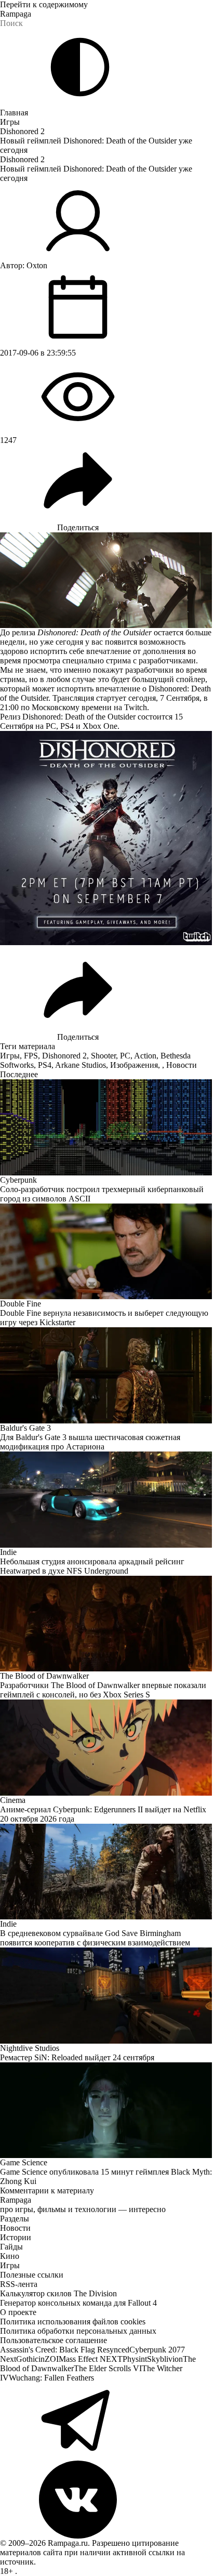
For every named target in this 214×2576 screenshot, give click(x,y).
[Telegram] (107, 2422)
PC (125, 1056)
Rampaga (16, 14)
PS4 (45, 1065)
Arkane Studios (81, 1065)
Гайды (11, 2247)
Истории (16, 2237)
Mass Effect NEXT (91, 2359)
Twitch (136, 707)
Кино (10, 2256)
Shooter (103, 1056)
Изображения (134, 1065)
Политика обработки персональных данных (78, 2331)
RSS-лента (19, 2284)
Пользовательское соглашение (53, 2340)
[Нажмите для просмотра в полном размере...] (107, 838)
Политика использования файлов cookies (73, 2322)
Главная (14, 113)
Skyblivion (165, 2359)
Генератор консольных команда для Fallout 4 (78, 2303)
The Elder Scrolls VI (108, 2368)
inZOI (49, 2359)
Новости (182, 1065)
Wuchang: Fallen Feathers (51, 2378)
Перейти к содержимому (44, 4)
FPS (31, 1056)
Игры (10, 122)
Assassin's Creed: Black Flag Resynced (65, 2350)
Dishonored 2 (22, 131)
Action (145, 1056)
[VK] (107, 2500)
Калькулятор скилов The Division (58, 2293)
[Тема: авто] (80, 67)
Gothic (27, 2359)
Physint (135, 2359)
